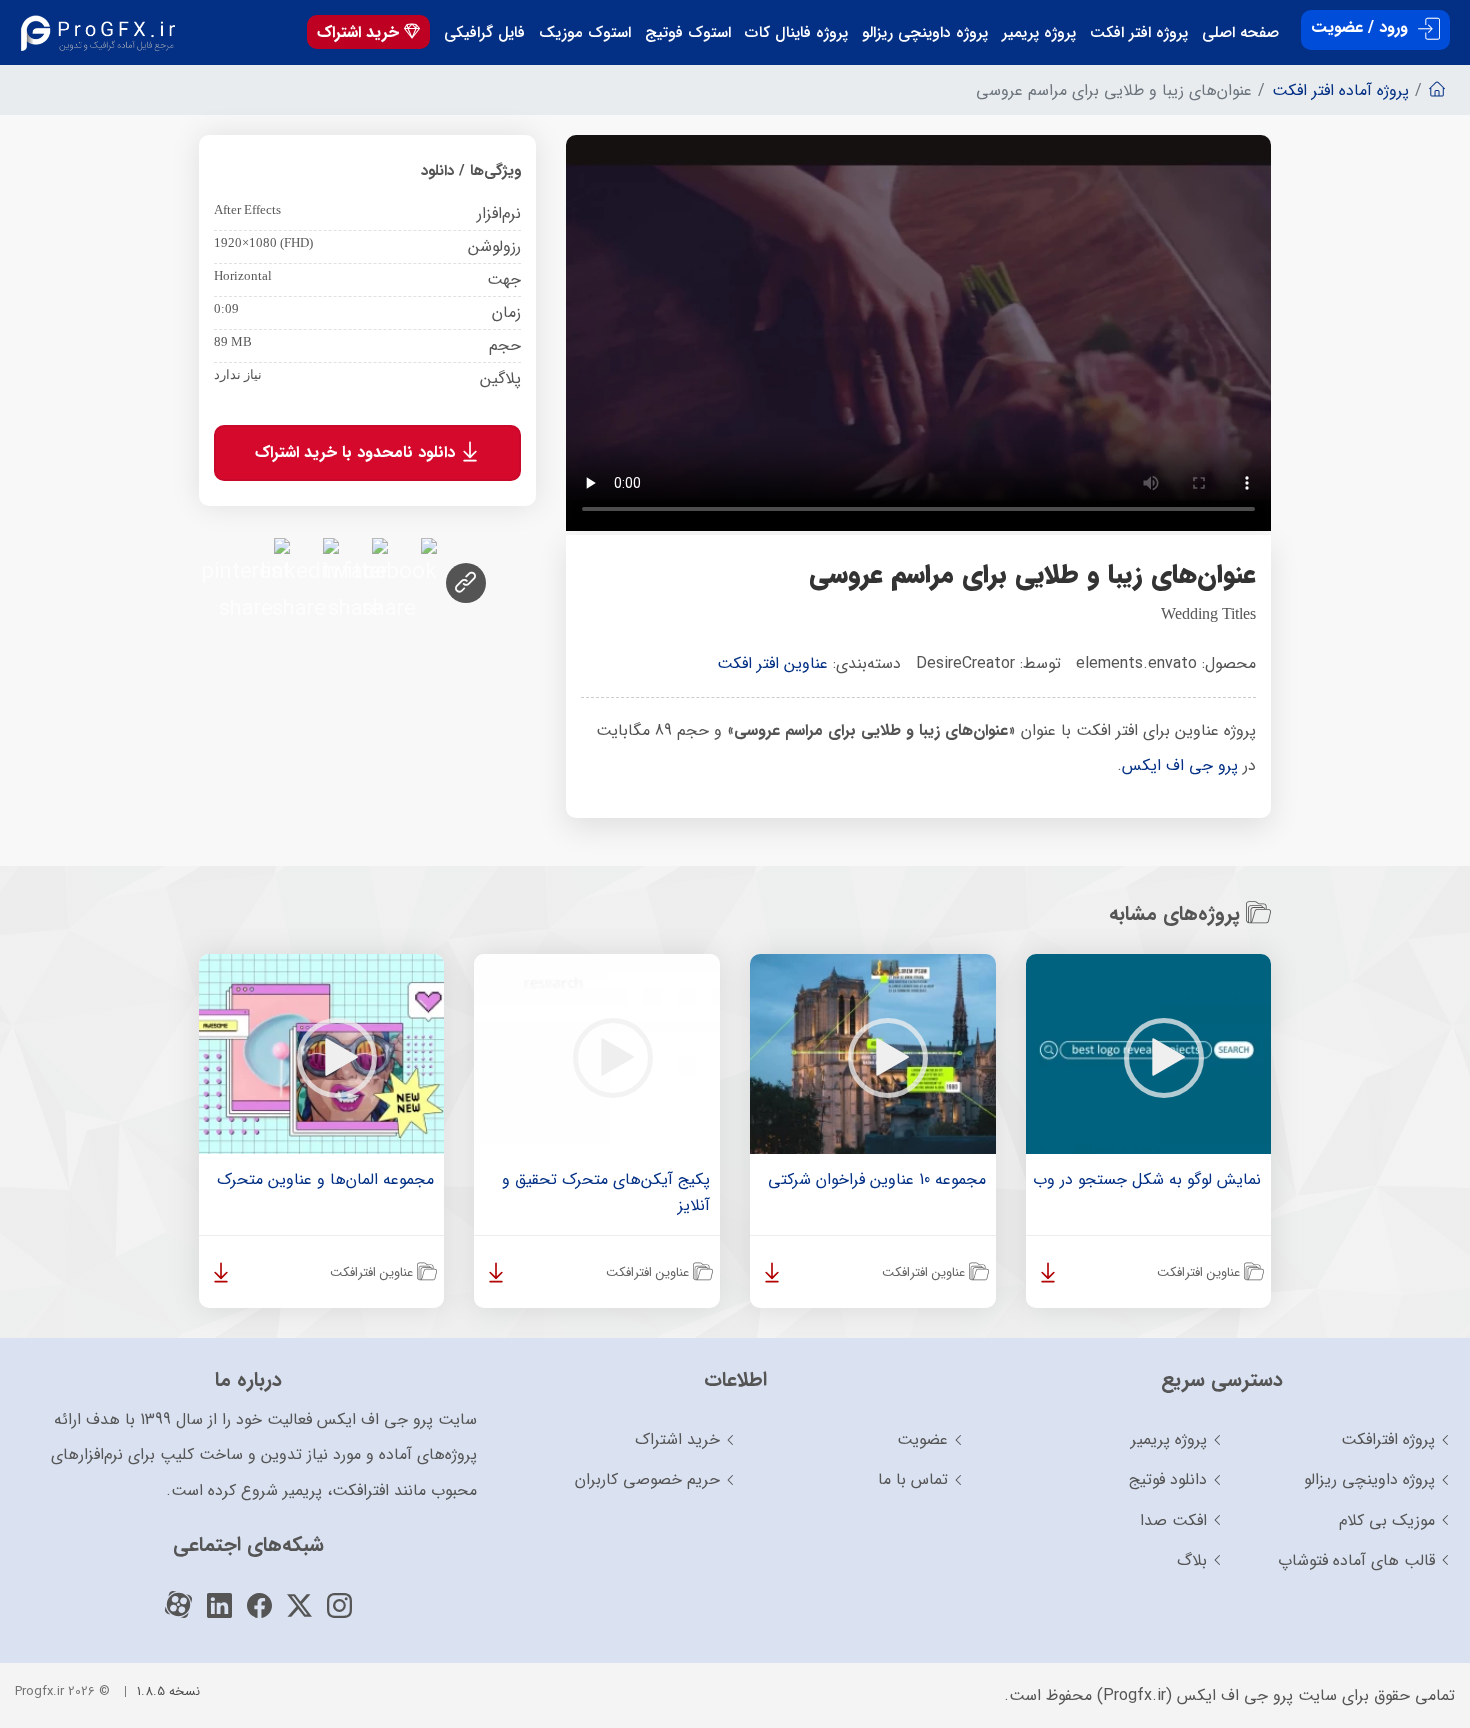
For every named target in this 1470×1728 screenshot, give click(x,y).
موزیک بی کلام (1387, 1520)
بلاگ (1192, 1560)
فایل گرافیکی (484, 33)
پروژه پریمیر (1039, 33)
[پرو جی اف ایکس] (102, 32)
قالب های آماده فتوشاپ (1356, 1560)
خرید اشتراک (360, 32)
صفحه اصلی (1240, 33)
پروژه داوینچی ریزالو (925, 33)
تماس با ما (913, 1479)
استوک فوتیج (688, 33)
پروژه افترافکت (1388, 1439)
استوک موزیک (585, 33)
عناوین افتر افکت (772, 663)
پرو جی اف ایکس (1180, 765)
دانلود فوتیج (1168, 1479)
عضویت (922, 1439)
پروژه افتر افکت (1139, 33)
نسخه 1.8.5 (168, 1691)
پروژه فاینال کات (796, 33)
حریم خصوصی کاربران (647, 1479)
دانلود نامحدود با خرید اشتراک (357, 452)
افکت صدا (1173, 1520)
